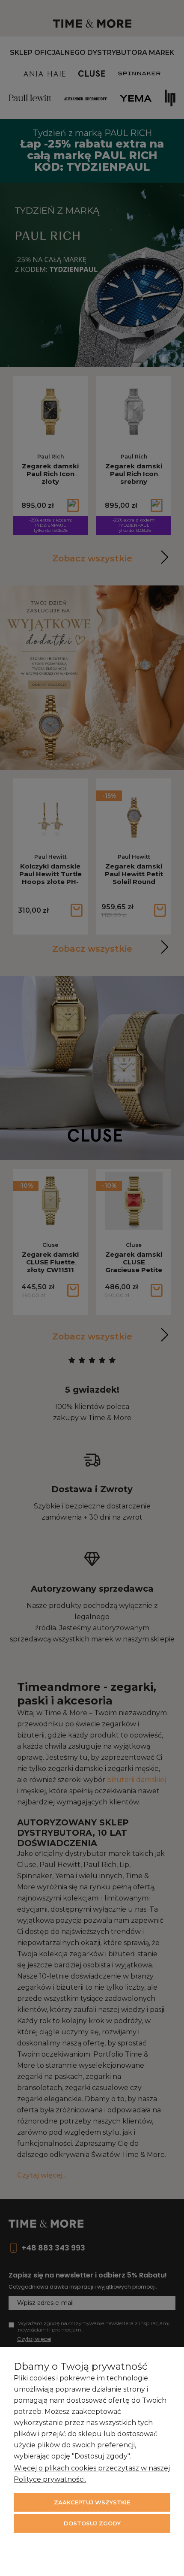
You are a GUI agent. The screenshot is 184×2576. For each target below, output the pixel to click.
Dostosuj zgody (92, 2523)
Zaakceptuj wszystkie (92, 2502)
